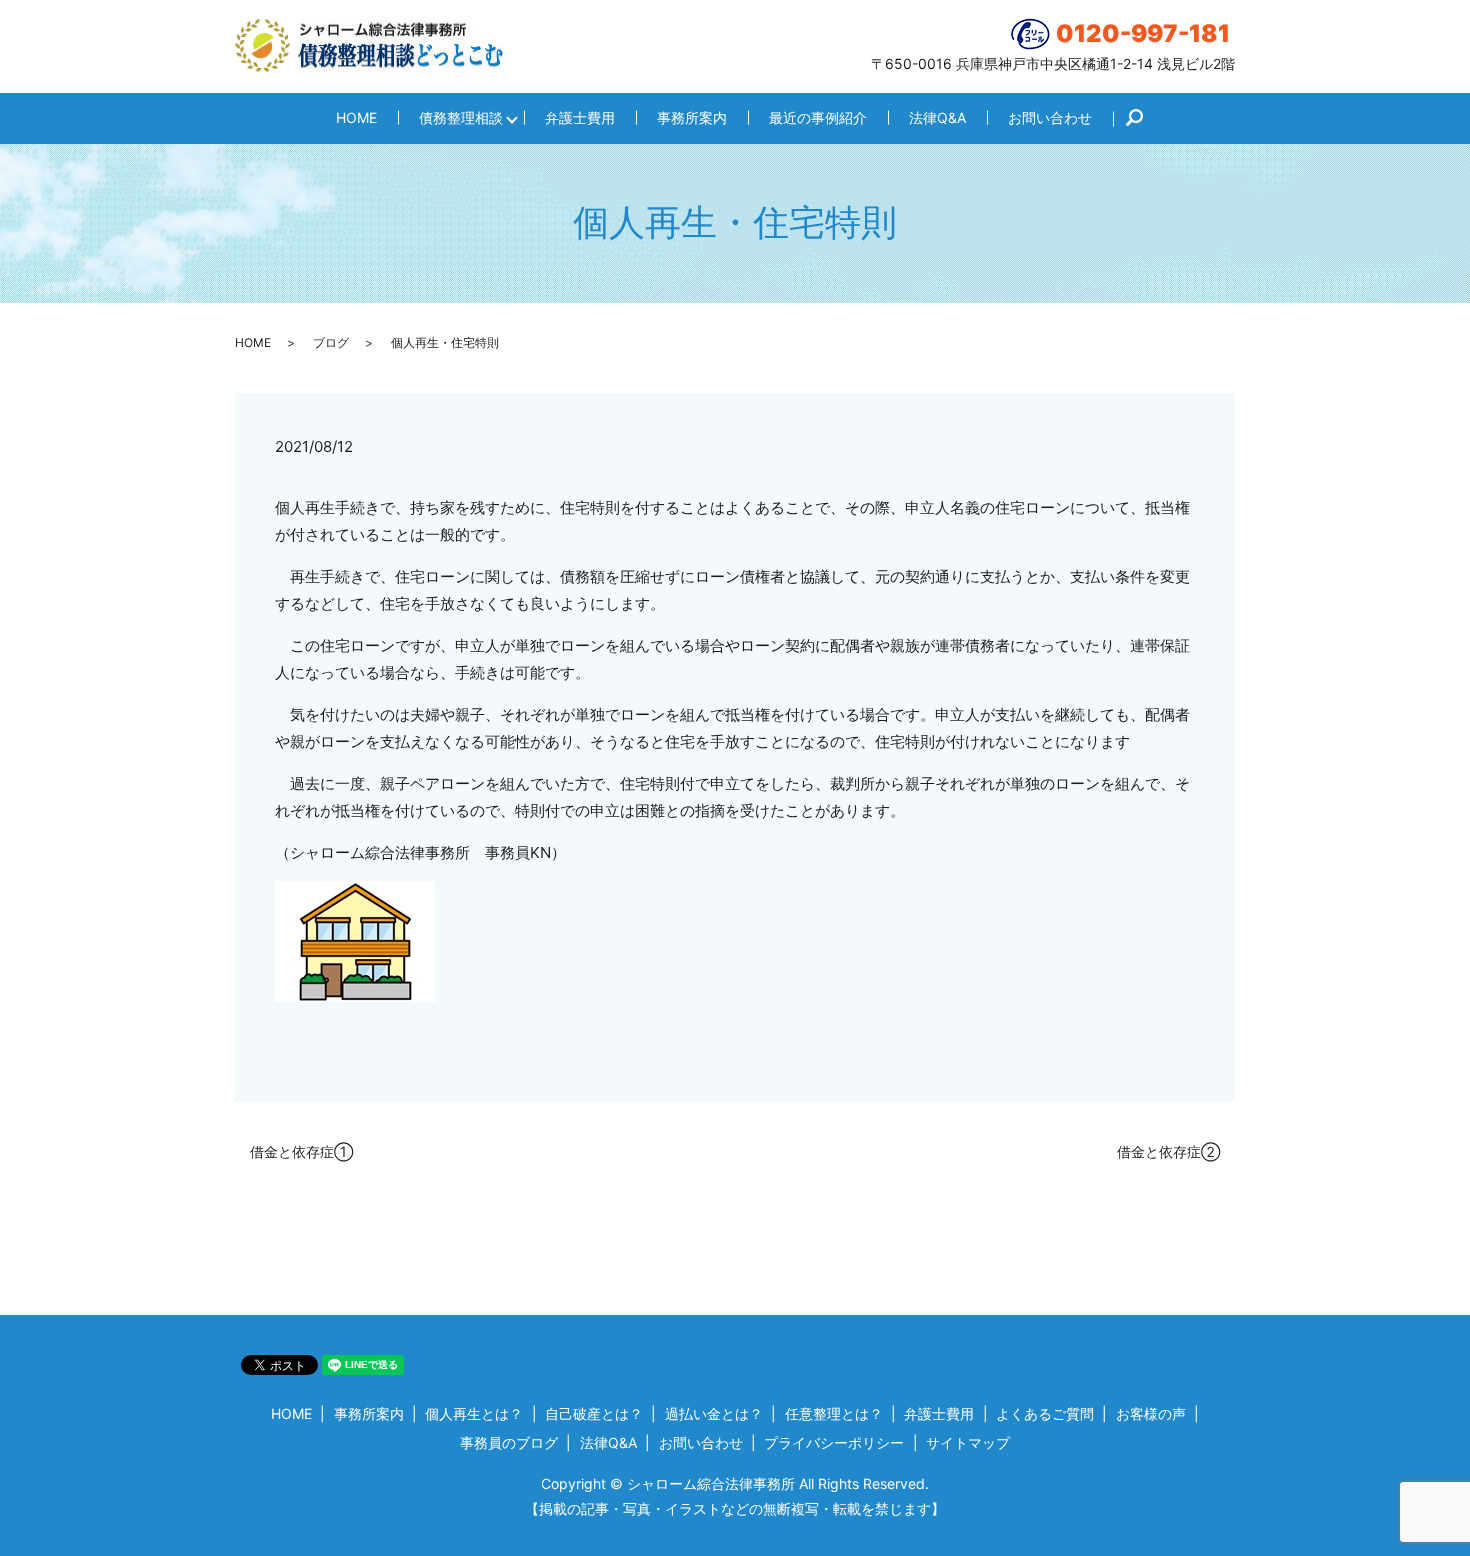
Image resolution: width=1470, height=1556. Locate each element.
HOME (356, 117)
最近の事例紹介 (818, 117)
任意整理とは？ (834, 1413)
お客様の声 (1151, 1413)
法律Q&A (937, 117)
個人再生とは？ (474, 1413)
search (1144, 118)
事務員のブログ (509, 1442)
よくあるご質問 (1045, 1413)
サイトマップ (968, 1442)
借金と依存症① (301, 1151)
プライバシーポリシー (834, 1442)
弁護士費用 (580, 117)
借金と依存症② (1168, 1151)
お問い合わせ (1050, 117)
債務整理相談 (461, 117)
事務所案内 (692, 117)
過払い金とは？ (714, 1413)
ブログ (331, 342)
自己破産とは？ (594, 1413)
